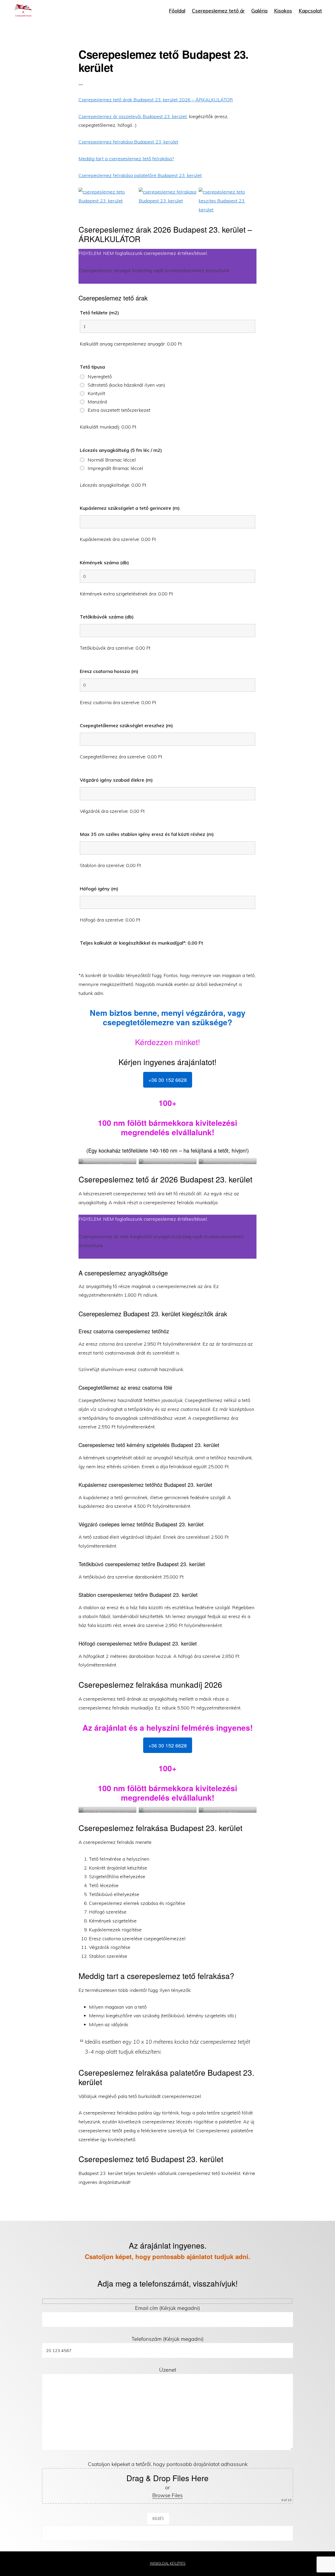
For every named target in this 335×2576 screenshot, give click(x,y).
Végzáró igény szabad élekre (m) (116, 780)
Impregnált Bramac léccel (115, 468)
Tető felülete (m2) (99, 313)
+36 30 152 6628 (168, 1080)
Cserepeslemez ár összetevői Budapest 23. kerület (133, 116)
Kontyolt (96, 393)
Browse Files (167, 2495)
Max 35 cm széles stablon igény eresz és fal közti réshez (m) (147, 834)
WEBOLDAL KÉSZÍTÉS (168, 2563)
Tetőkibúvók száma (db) (107, 617)
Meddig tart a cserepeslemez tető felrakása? (126, 159)
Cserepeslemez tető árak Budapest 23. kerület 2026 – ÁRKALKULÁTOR (156, 100)
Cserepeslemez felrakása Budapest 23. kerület (128, 142)
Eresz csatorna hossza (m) (109, 671)
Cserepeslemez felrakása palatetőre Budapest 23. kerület (140, 175)
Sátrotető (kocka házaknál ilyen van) (126, 385)
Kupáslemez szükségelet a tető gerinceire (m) (130, 508)
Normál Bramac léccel (112, 460)
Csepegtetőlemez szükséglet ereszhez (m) (126, 725)
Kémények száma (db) (104, 563)
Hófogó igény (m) (99, 889)
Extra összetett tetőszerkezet (119, 410)
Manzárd (97, 402)
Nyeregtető (100, 377)
